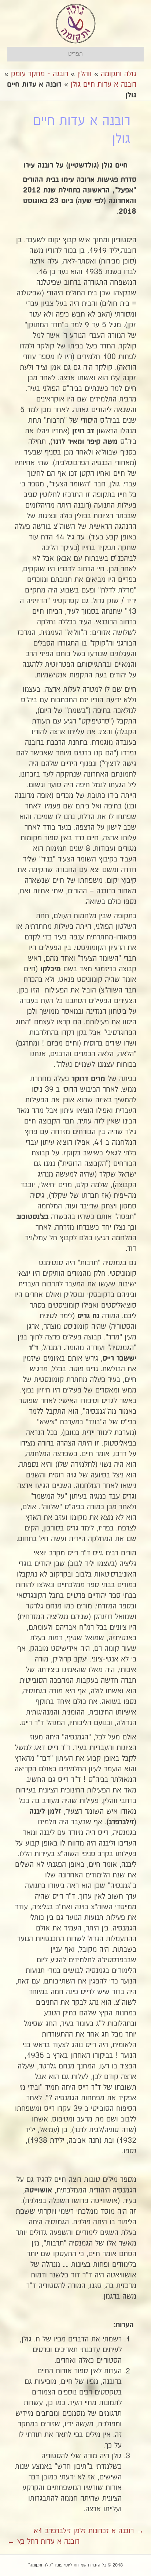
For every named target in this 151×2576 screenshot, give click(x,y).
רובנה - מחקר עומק (40, 74)
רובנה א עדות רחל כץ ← (43, 2542)
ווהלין (84, 74)
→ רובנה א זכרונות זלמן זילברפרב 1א (89, 2531)
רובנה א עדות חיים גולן (104, 85)
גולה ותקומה (119, 74)
